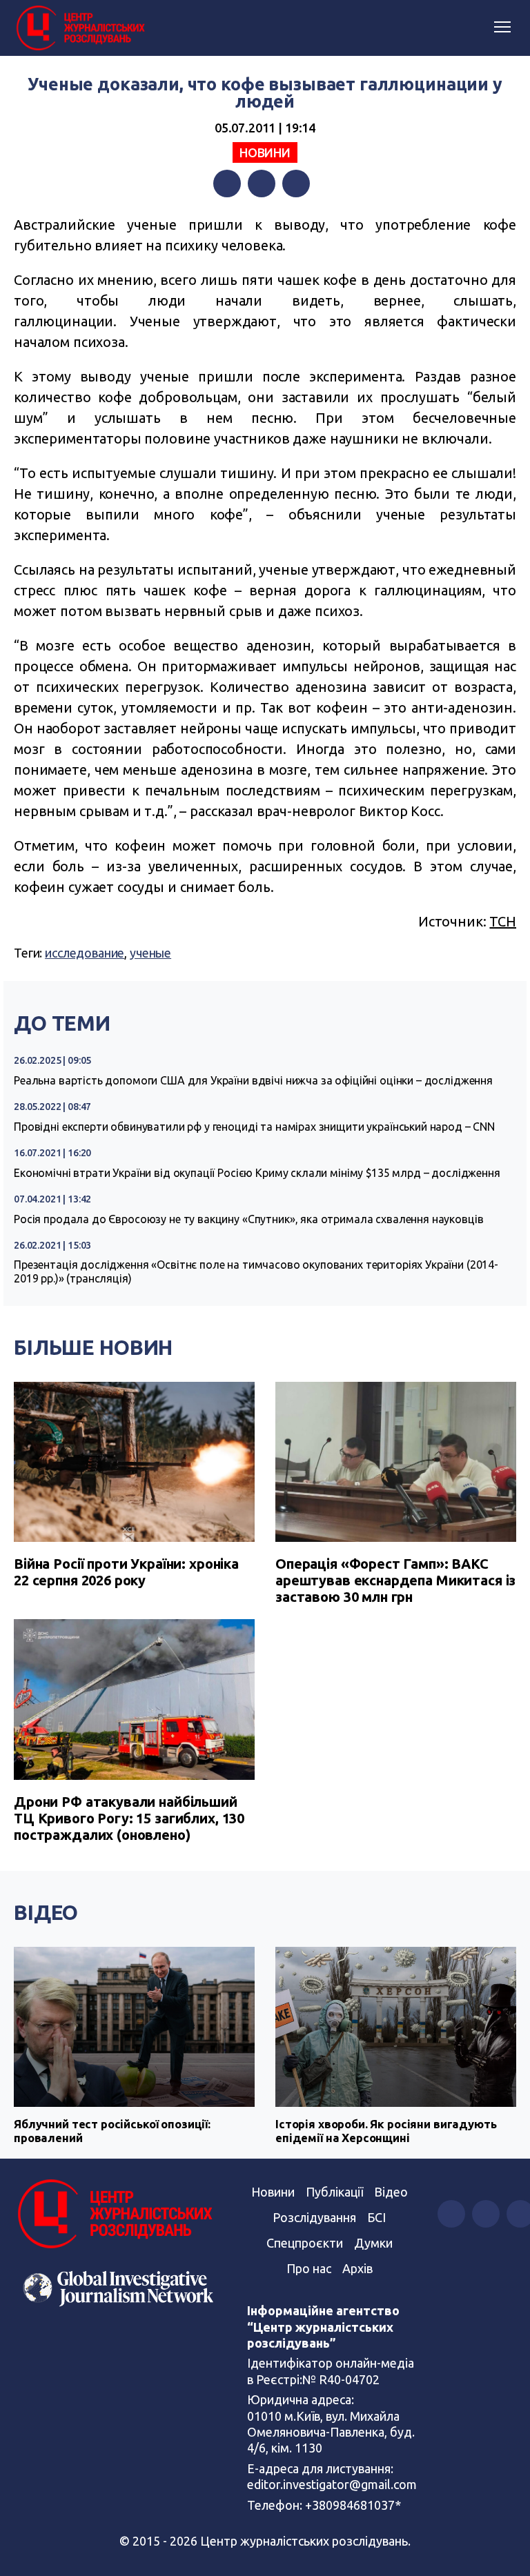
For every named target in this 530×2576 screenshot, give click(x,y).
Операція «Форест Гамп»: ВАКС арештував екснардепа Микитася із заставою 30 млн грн (395, 1580)
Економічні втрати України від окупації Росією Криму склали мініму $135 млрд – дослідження (257, 1173)
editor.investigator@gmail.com (332, 2484)
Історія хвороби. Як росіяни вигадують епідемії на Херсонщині (386, 2131)
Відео (46, 1912)
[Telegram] (296, 184)
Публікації (334, 2192)
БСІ (376, 2217)
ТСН (503, 921)
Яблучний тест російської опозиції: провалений (112, 2131)
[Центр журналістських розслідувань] (79, 28)
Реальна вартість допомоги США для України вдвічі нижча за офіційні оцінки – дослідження (253, 1080)
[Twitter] (262, 184)
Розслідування (314, 2217)
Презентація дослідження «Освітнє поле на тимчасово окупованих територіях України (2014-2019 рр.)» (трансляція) (256, 1271)
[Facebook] (227, 184)
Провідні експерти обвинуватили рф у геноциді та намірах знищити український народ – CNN (254, 1127)
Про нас (309, 2268)
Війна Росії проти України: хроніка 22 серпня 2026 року (126, 1572)
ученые (150, 953)
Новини (265, 152)
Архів (357, 2268)
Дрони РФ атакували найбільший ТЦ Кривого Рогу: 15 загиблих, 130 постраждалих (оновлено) (129, 1818)
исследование (85, 953)
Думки (373, 2243)
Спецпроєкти (305, 2243)
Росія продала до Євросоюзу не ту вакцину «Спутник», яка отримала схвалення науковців (248, 1219)
